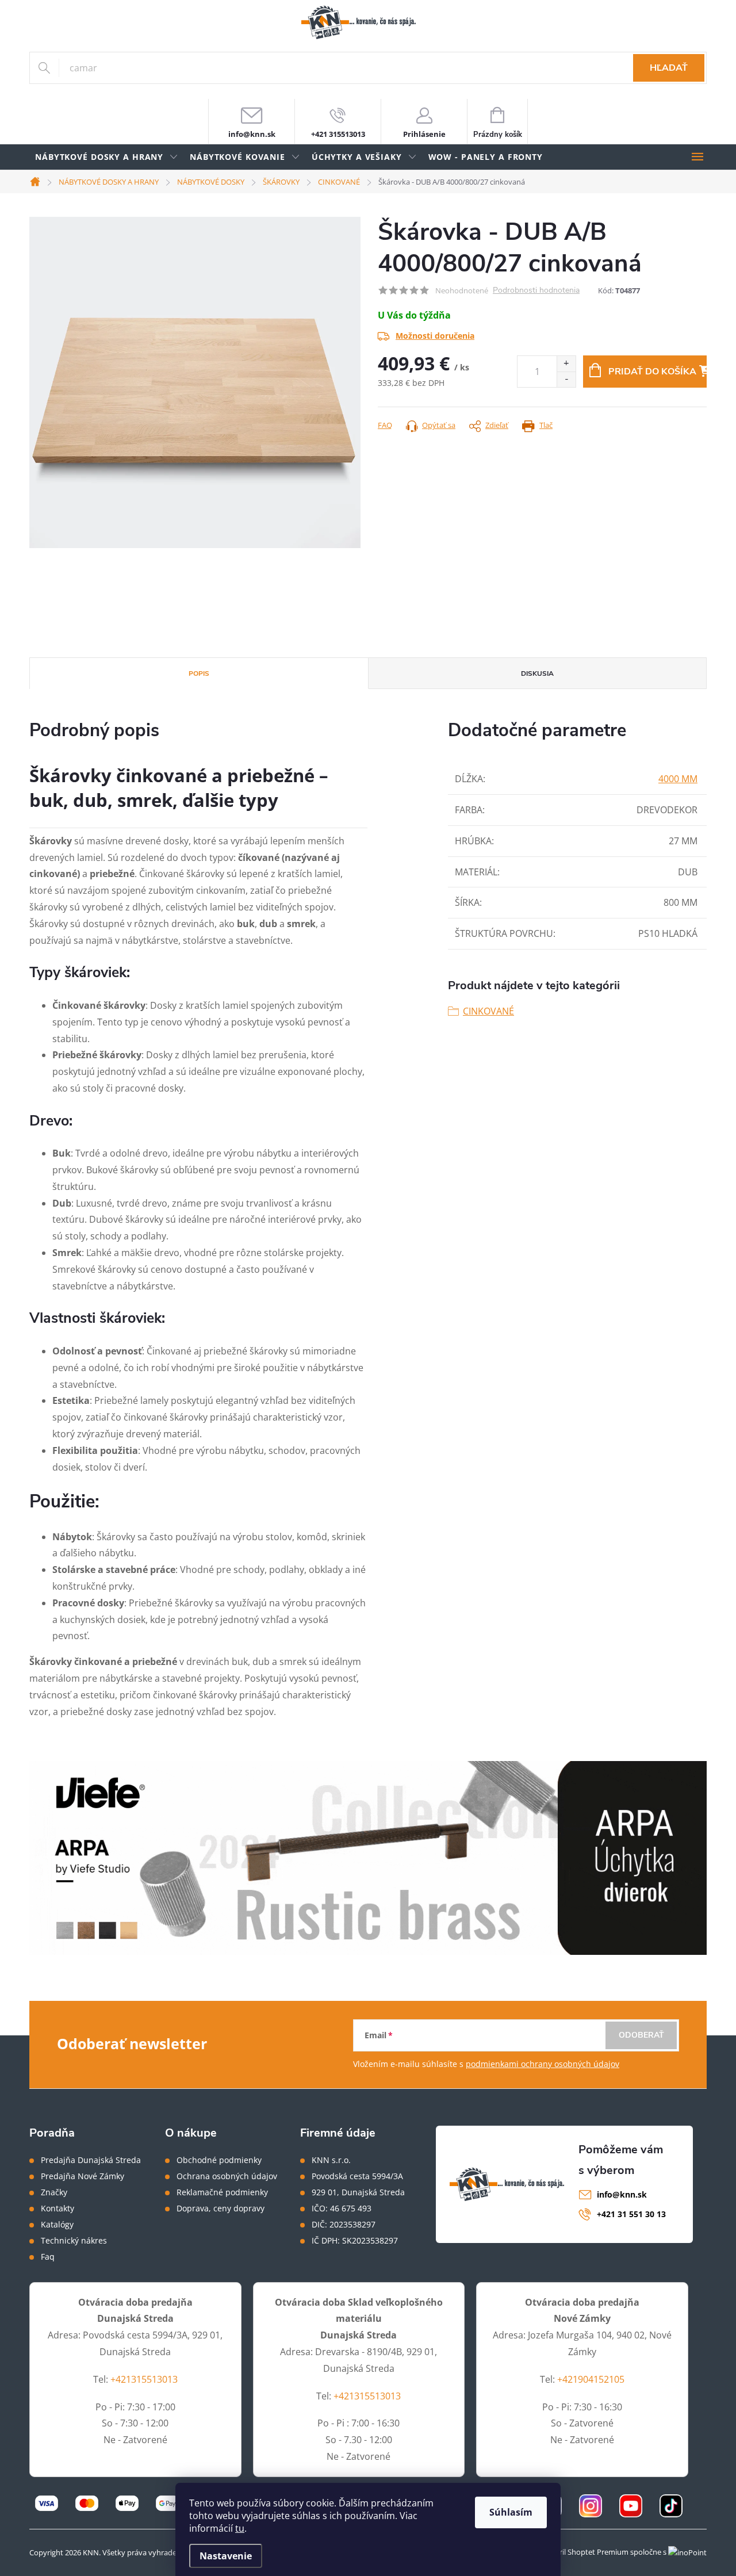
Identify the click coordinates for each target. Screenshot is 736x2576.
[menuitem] (107, 157)
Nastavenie (226, 2556)
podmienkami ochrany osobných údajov (543, 2064)
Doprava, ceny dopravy (221, 2208)
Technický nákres (74, 2241)
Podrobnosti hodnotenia (536, 291)
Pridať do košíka (652, 372)
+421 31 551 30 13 (631, 2214)
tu (240, 2528)
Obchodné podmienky (219, 2160)
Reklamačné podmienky (222, 2192)
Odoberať (641, 2035)
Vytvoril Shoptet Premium (584, 2552)
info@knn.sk (622, 2194)
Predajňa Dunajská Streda (91, 2160)
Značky (54, 2192)
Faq (48, 2257)
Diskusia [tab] (537, 673)
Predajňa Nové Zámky (83, 2176)
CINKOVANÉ (488, 1011)
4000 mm (678, 779)
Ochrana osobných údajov (227, 2176)
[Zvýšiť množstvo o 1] (566, 364)
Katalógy (57, 2225)
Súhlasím (511, 2512)
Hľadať (669, 68)
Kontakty (57, 2208)
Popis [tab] (199, 673)
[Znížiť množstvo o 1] (566, 379)
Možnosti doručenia (435, 336)
